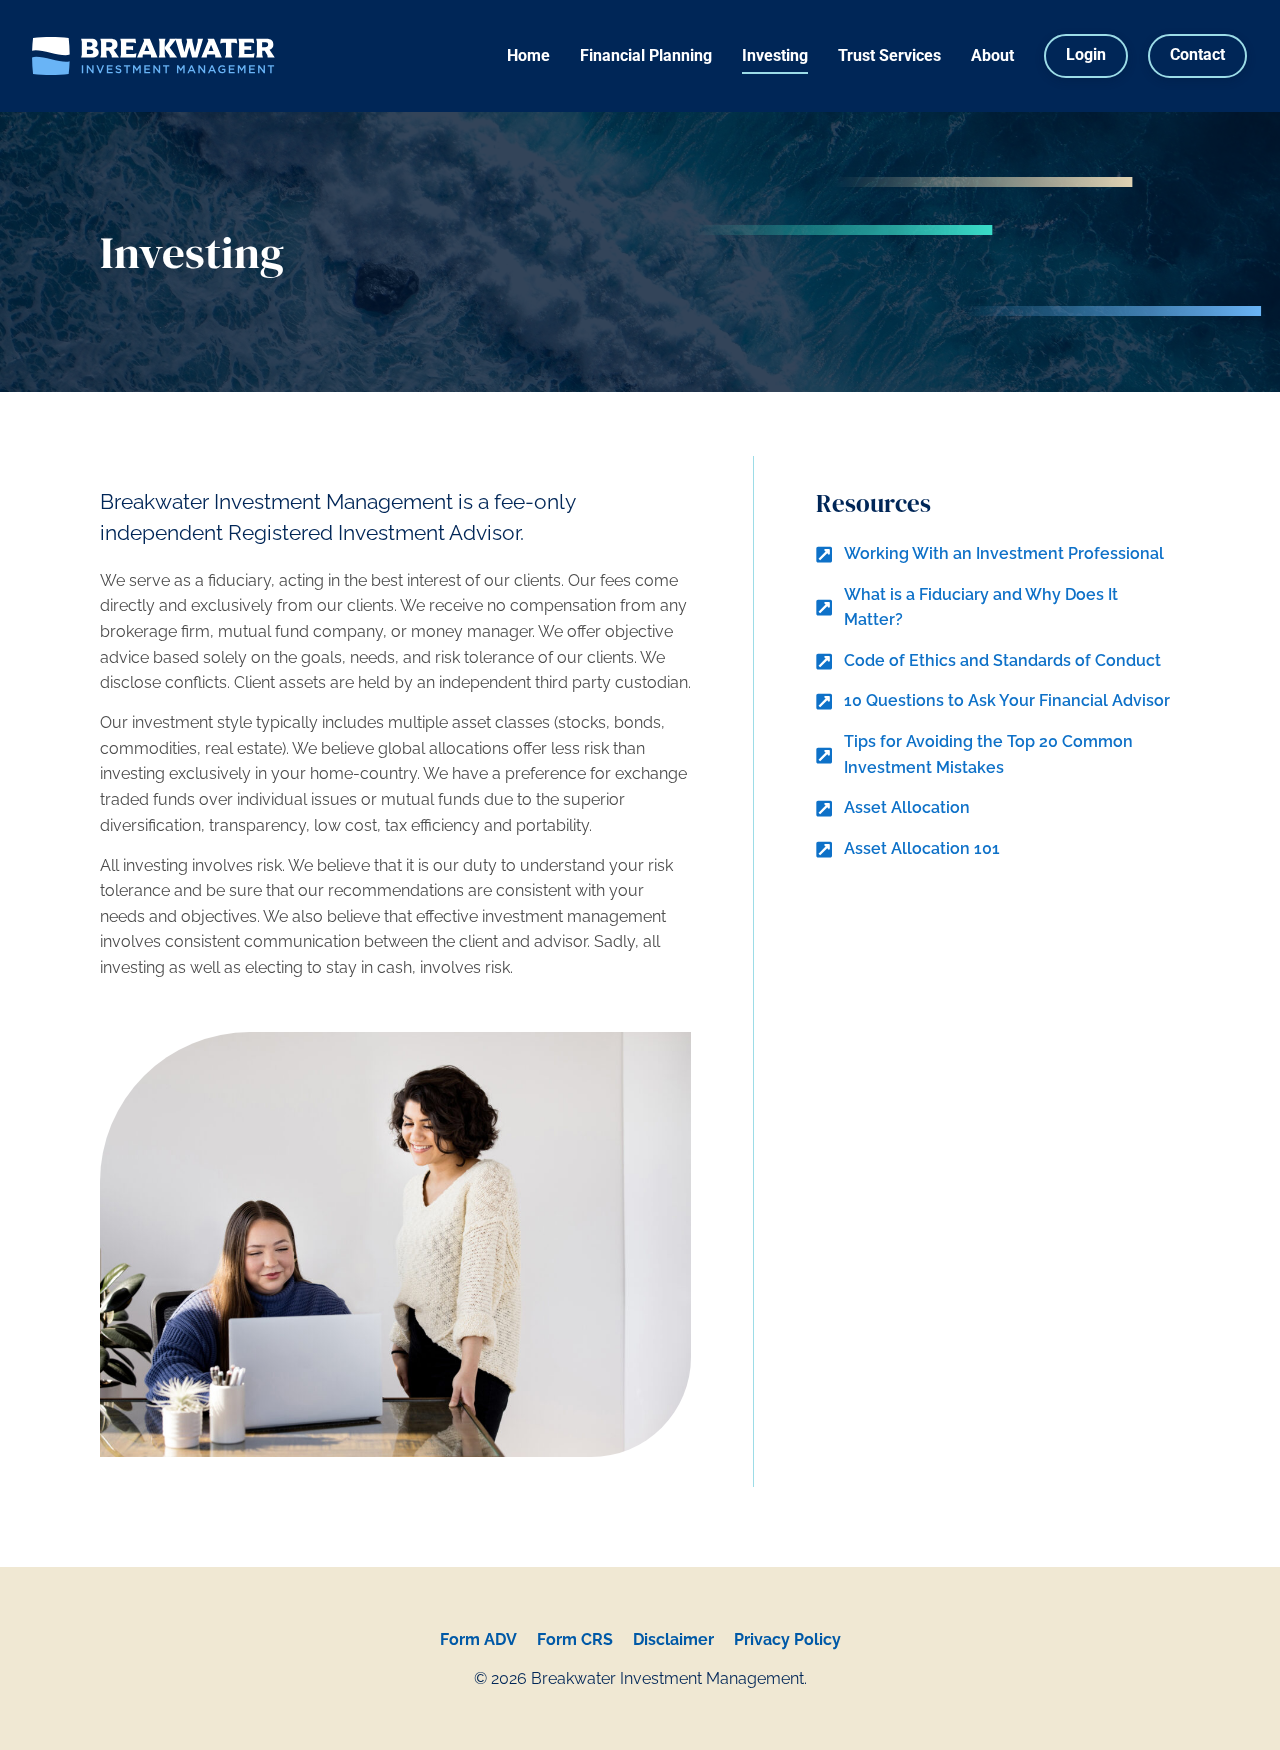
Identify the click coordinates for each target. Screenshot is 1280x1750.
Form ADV (478, 1639)
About (992, 55)
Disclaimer (673, 1639)
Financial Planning (646, 55)
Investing (775, 55)
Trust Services (889, 55)
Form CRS (575, 1639)
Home (528, 55)
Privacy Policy (787, 1639)
